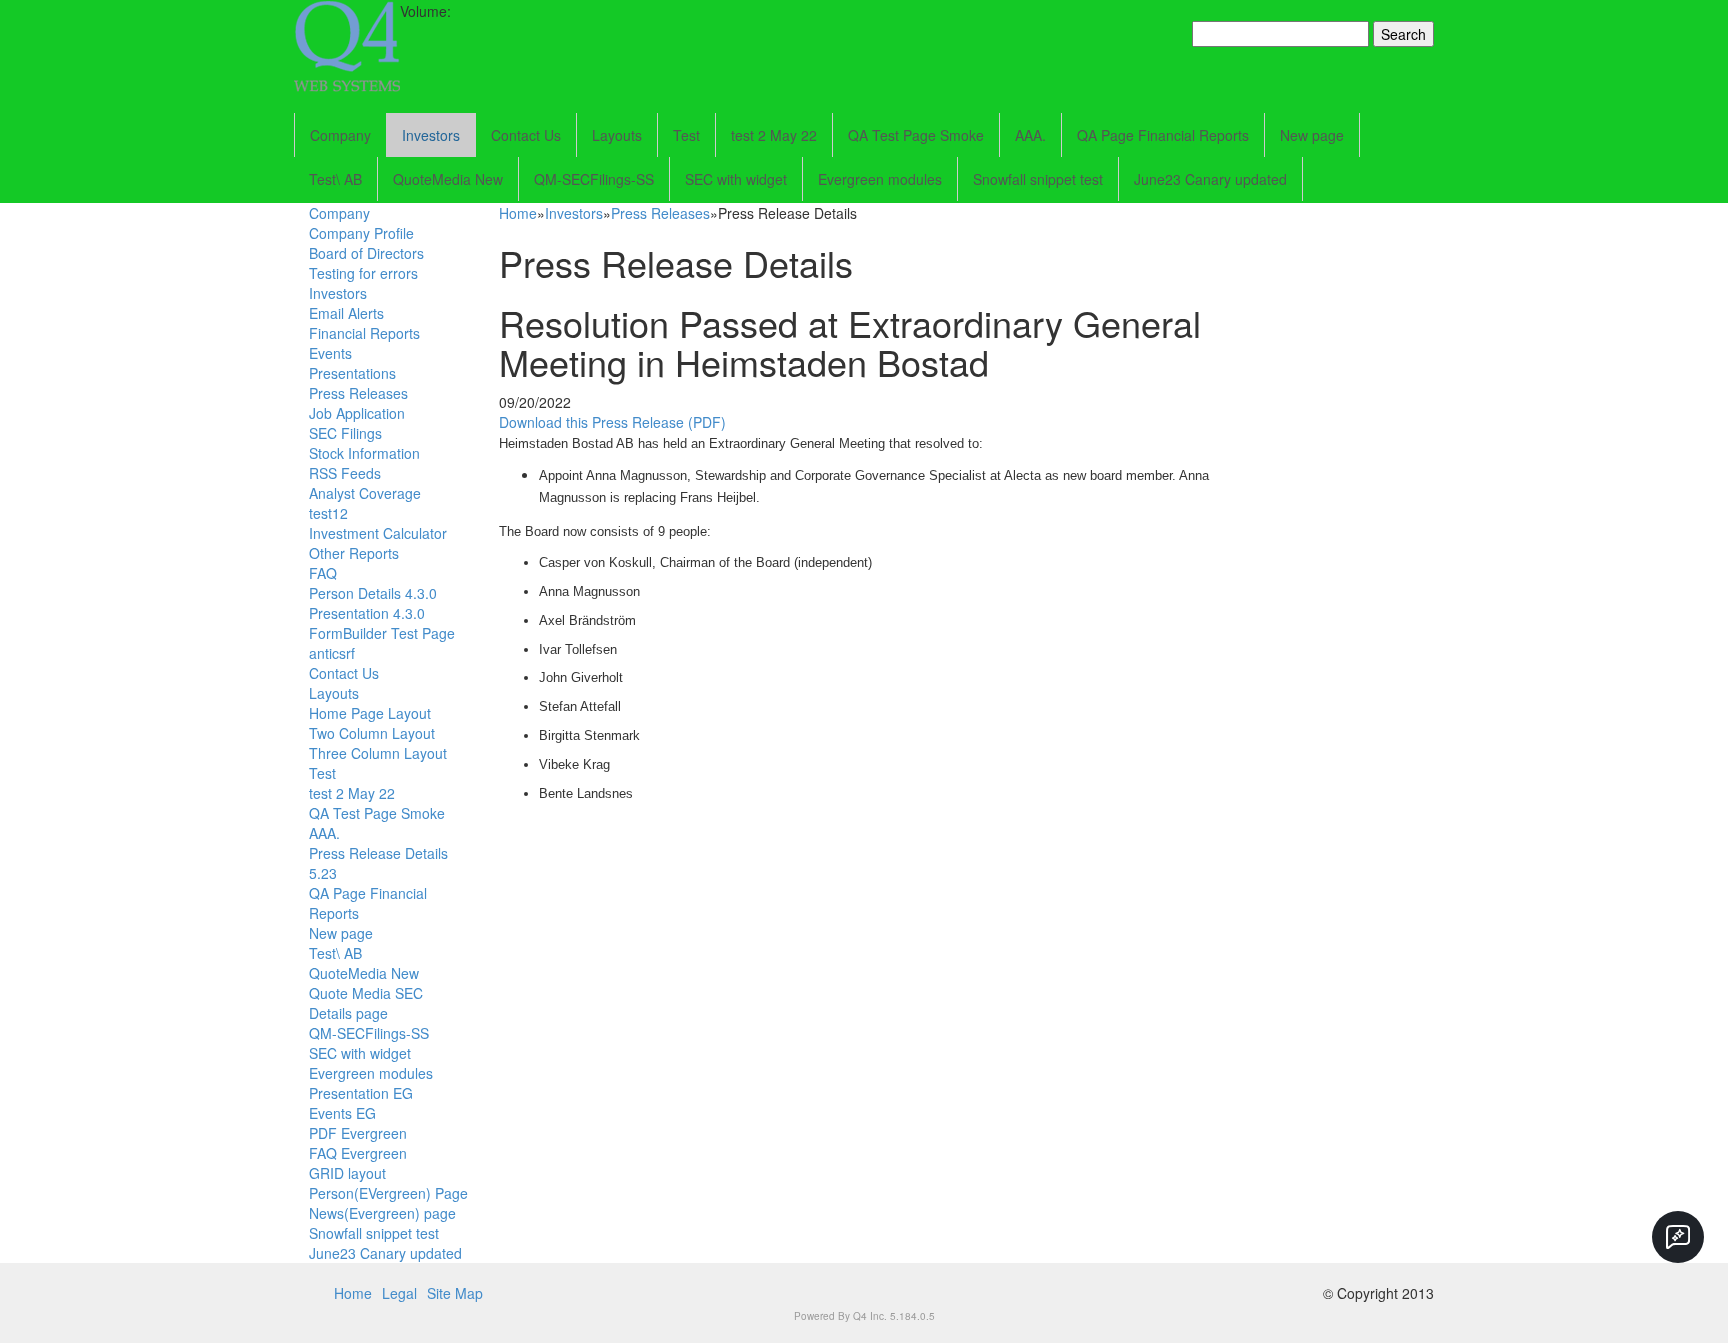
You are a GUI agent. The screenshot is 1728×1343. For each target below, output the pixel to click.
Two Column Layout (372, 733)
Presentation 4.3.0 (367, 613)
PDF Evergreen (358, 1133)
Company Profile (361, 233)
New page (1312, 135)
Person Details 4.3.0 (373, 593)
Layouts (617, 135)
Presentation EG (361, 1093)
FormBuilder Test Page (382, 633)
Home (518, 213)
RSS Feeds (345, 473)
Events (330, 353)
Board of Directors (366, 253)
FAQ (323, 573)
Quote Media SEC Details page (366, 1003)
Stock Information (364, 453)
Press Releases (358, 393)
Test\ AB (335, 179)
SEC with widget (736, 179)
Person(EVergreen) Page (388, 1193)
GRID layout (347, 1173)
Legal (399, 1293)
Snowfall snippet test (1038, 179)
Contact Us (526, 135)
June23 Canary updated (1210, 179)
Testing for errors (363, 273)
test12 (328, 513)
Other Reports (354, 553)
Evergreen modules (880, 179)
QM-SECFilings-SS (594, 179)
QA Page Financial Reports (1163, 135)
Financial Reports (364, 333)
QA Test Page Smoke (916, 135)
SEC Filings (345, 433)
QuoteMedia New (448, 179)
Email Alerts (346, 313)
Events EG (342, 1113)
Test (686, 135)
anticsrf (332, 653)
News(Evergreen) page (382, 1213)
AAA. (1030, 135)
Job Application (357, 413)
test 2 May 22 (774, 135)
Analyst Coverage (365, 493)
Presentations (352, 373)
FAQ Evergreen (358, 1153)
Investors (431, 135)
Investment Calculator (378, 533)
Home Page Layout (370, 713)
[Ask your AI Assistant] (1678, 1237)
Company (340, 135)
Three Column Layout (378, 753)
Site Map (455, 1293)
